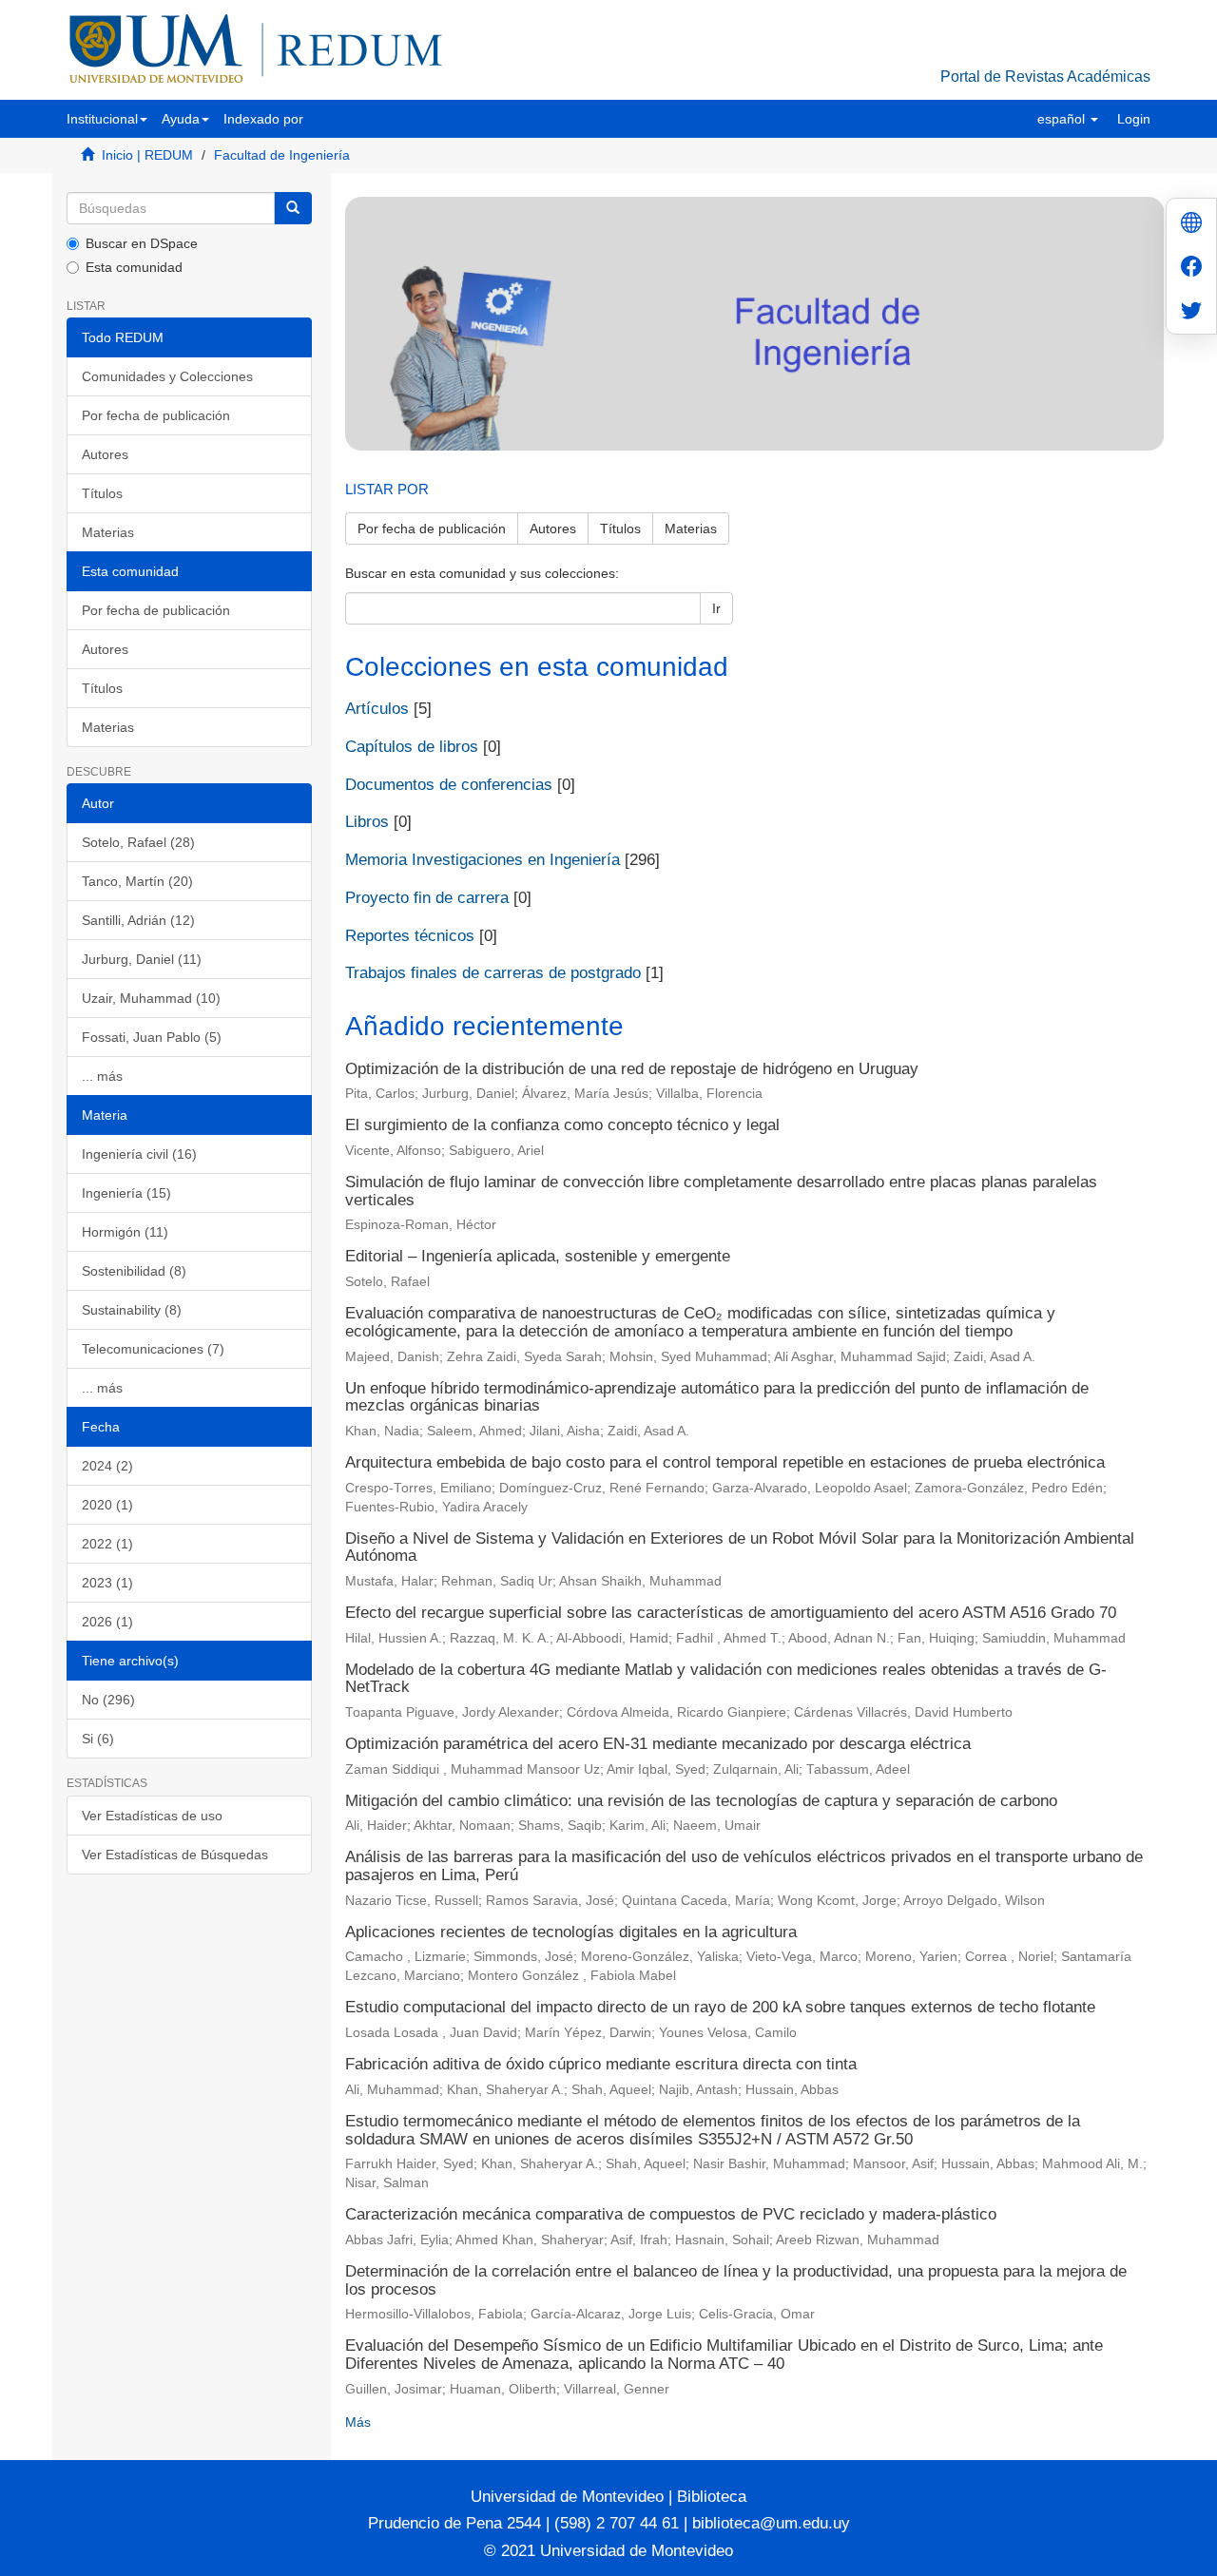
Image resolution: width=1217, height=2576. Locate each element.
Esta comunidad (134, 267)
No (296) (108, 1700)
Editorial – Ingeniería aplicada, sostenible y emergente (538, 1256)
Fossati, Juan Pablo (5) (152, 1037)
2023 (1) (107, 1583)
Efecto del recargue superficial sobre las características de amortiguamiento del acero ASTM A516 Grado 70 (731, 1613)
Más (358, 2422)
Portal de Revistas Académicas (1045, 77)
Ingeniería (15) (126, 1193)
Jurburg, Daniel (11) (142, 959)
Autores (105, 454)
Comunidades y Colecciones (167, 376)
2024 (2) (107, 1466)
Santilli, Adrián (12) (138, 920)
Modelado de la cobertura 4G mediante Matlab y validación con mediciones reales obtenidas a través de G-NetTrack (726, 1679)
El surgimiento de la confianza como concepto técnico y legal (562, 1125)
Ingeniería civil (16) (139, 1154)
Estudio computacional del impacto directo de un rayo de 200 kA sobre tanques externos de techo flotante (720, 2007)
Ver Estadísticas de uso (152, 1816)
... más (102, 1076)
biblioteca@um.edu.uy (771, 2523)
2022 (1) (107, 1544)
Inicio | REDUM (147, 155)
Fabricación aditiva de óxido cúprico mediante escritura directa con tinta (601, 2064)
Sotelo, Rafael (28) (138, 842)
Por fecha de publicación (156, 415)
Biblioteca (709, 2497)
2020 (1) (107, 1505)
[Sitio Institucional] (1191, 225)
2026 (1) (107, 1622)
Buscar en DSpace (142, 243)
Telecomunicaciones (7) (153, 1349)
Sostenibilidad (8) (134, 1271)
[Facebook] (1191, 269)
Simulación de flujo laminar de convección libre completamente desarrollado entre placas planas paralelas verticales (721, 1191)
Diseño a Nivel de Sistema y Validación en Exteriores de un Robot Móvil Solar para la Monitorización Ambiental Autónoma (740, 1548)
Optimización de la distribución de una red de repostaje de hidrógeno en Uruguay (632, 1069)
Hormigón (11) (125, 1232)
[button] (107, 119)
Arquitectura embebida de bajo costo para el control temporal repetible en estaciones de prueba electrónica (725, 1462)
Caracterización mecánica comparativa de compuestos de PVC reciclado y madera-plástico (671, 2214)
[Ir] (293, 208)
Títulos (102, 493)
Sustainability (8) (132, 1310)
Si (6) (98, 1739)
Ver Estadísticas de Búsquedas (175, 1855)
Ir (716, 608)
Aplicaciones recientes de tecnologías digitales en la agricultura (571, 1932)
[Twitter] (1191, 312)
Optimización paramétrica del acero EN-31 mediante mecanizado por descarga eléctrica (658, 1744)
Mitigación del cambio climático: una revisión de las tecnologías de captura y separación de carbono (701, 1801)
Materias (108, 532)
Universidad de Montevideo (570, 2497)
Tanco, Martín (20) (137, 881)
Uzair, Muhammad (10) (151, 998)
